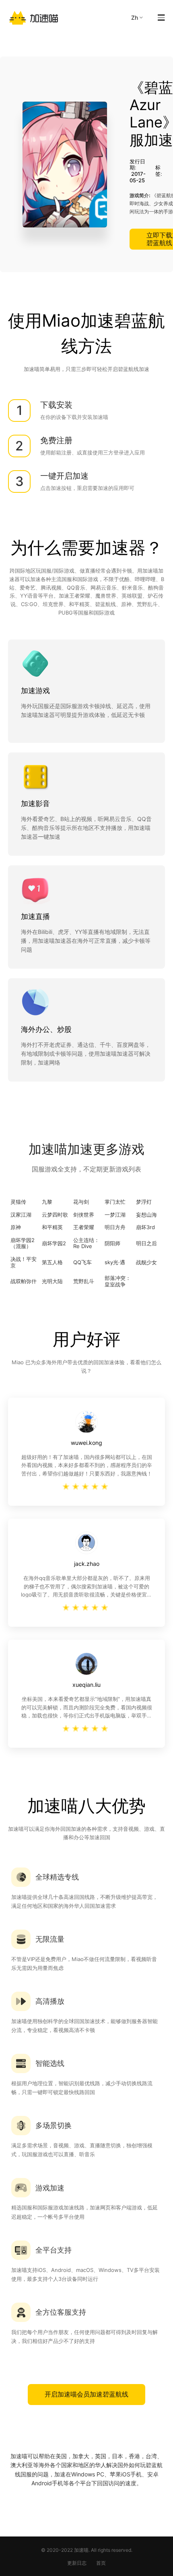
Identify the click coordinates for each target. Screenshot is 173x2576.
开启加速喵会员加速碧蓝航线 (86, 2394)
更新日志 (77, 2563)
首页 (101, 2563)
